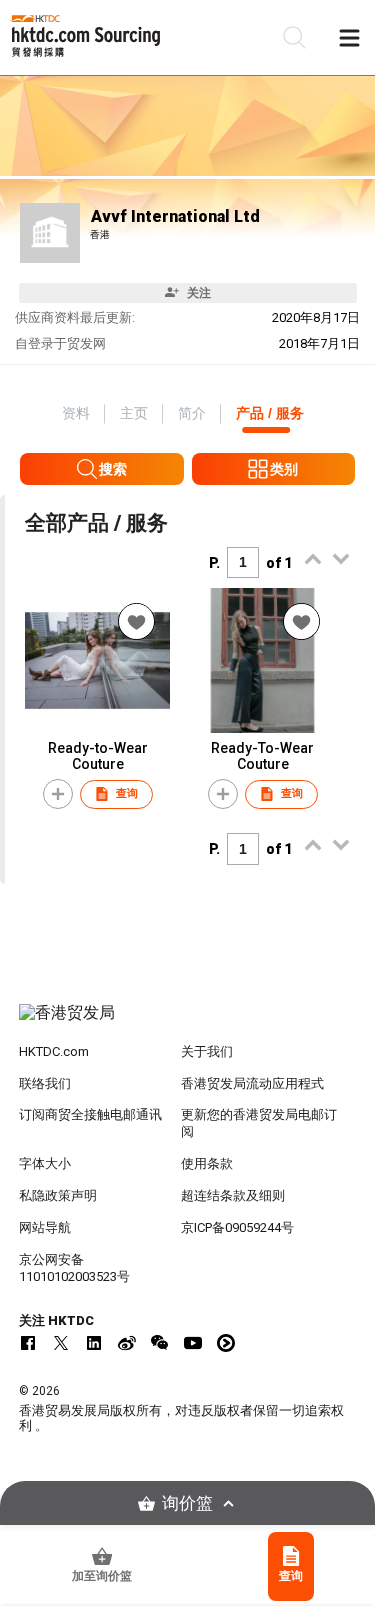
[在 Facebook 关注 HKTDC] (28, 1343)
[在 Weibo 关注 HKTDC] (127, 1343)
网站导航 (45, 1227)
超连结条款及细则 (233, 1195)
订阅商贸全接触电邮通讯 (90, 1114)
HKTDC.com (54, 1051)
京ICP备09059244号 (237, 1227)
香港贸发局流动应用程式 (252, 1083)
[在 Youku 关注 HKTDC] (226, 1343)
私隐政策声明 (58, 1195)
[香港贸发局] (188, 1023)
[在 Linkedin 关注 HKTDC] (94, 1343)
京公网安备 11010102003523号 (74, 1268)
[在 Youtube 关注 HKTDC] (193, 1343)
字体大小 (45, 1163)
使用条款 (207, 1163)
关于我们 (207, 1051)
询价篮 (187, 1503)
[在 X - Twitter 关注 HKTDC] (61, 1343)
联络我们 (45, 1083)
